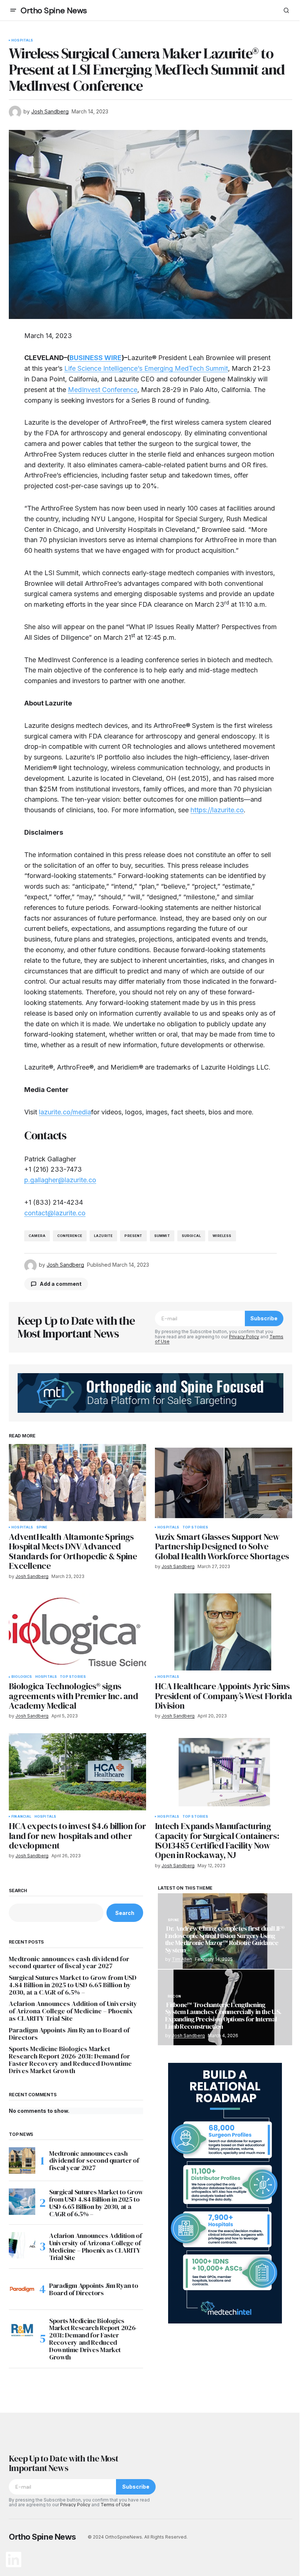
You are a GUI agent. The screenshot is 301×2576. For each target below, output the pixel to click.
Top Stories (195, 1527)
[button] (13, 10)
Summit (162, 1236)
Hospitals (22, 40)
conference (70, 1236)
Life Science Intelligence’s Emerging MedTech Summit (146, 368)
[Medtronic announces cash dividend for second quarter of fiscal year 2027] (22, 2160)
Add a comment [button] (61, 1284)
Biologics (22, 1677)
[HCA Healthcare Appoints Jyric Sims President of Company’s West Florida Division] (224, 1632)
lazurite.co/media (65, 1112)
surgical (191, 1236)
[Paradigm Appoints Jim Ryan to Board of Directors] (22, 2289)
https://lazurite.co (217, 810)
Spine (42, 1527)
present (133, 1236)
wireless (222, 1236)
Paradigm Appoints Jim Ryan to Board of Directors (69, 2034)
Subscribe (264, 1318)
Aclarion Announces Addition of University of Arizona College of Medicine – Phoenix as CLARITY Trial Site (73, 2011)
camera (37, 1236)
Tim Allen (182, 1959)
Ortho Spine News (54, 10)
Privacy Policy (244, 1337)
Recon (174, 1996)
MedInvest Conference (103, 390)
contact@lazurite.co (55, 1213)
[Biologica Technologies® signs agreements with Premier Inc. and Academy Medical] (77, 1632)
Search (18, 1891)
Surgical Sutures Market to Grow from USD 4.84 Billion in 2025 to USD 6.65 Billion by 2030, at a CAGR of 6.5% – (73, 1985)
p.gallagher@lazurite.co (60, 1180)
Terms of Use (115, 2505)
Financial (21, 1817)
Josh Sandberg (188, 2036)
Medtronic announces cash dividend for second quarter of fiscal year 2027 (69, 1963)
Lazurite (103, 1236)
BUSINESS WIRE (95, 358)
